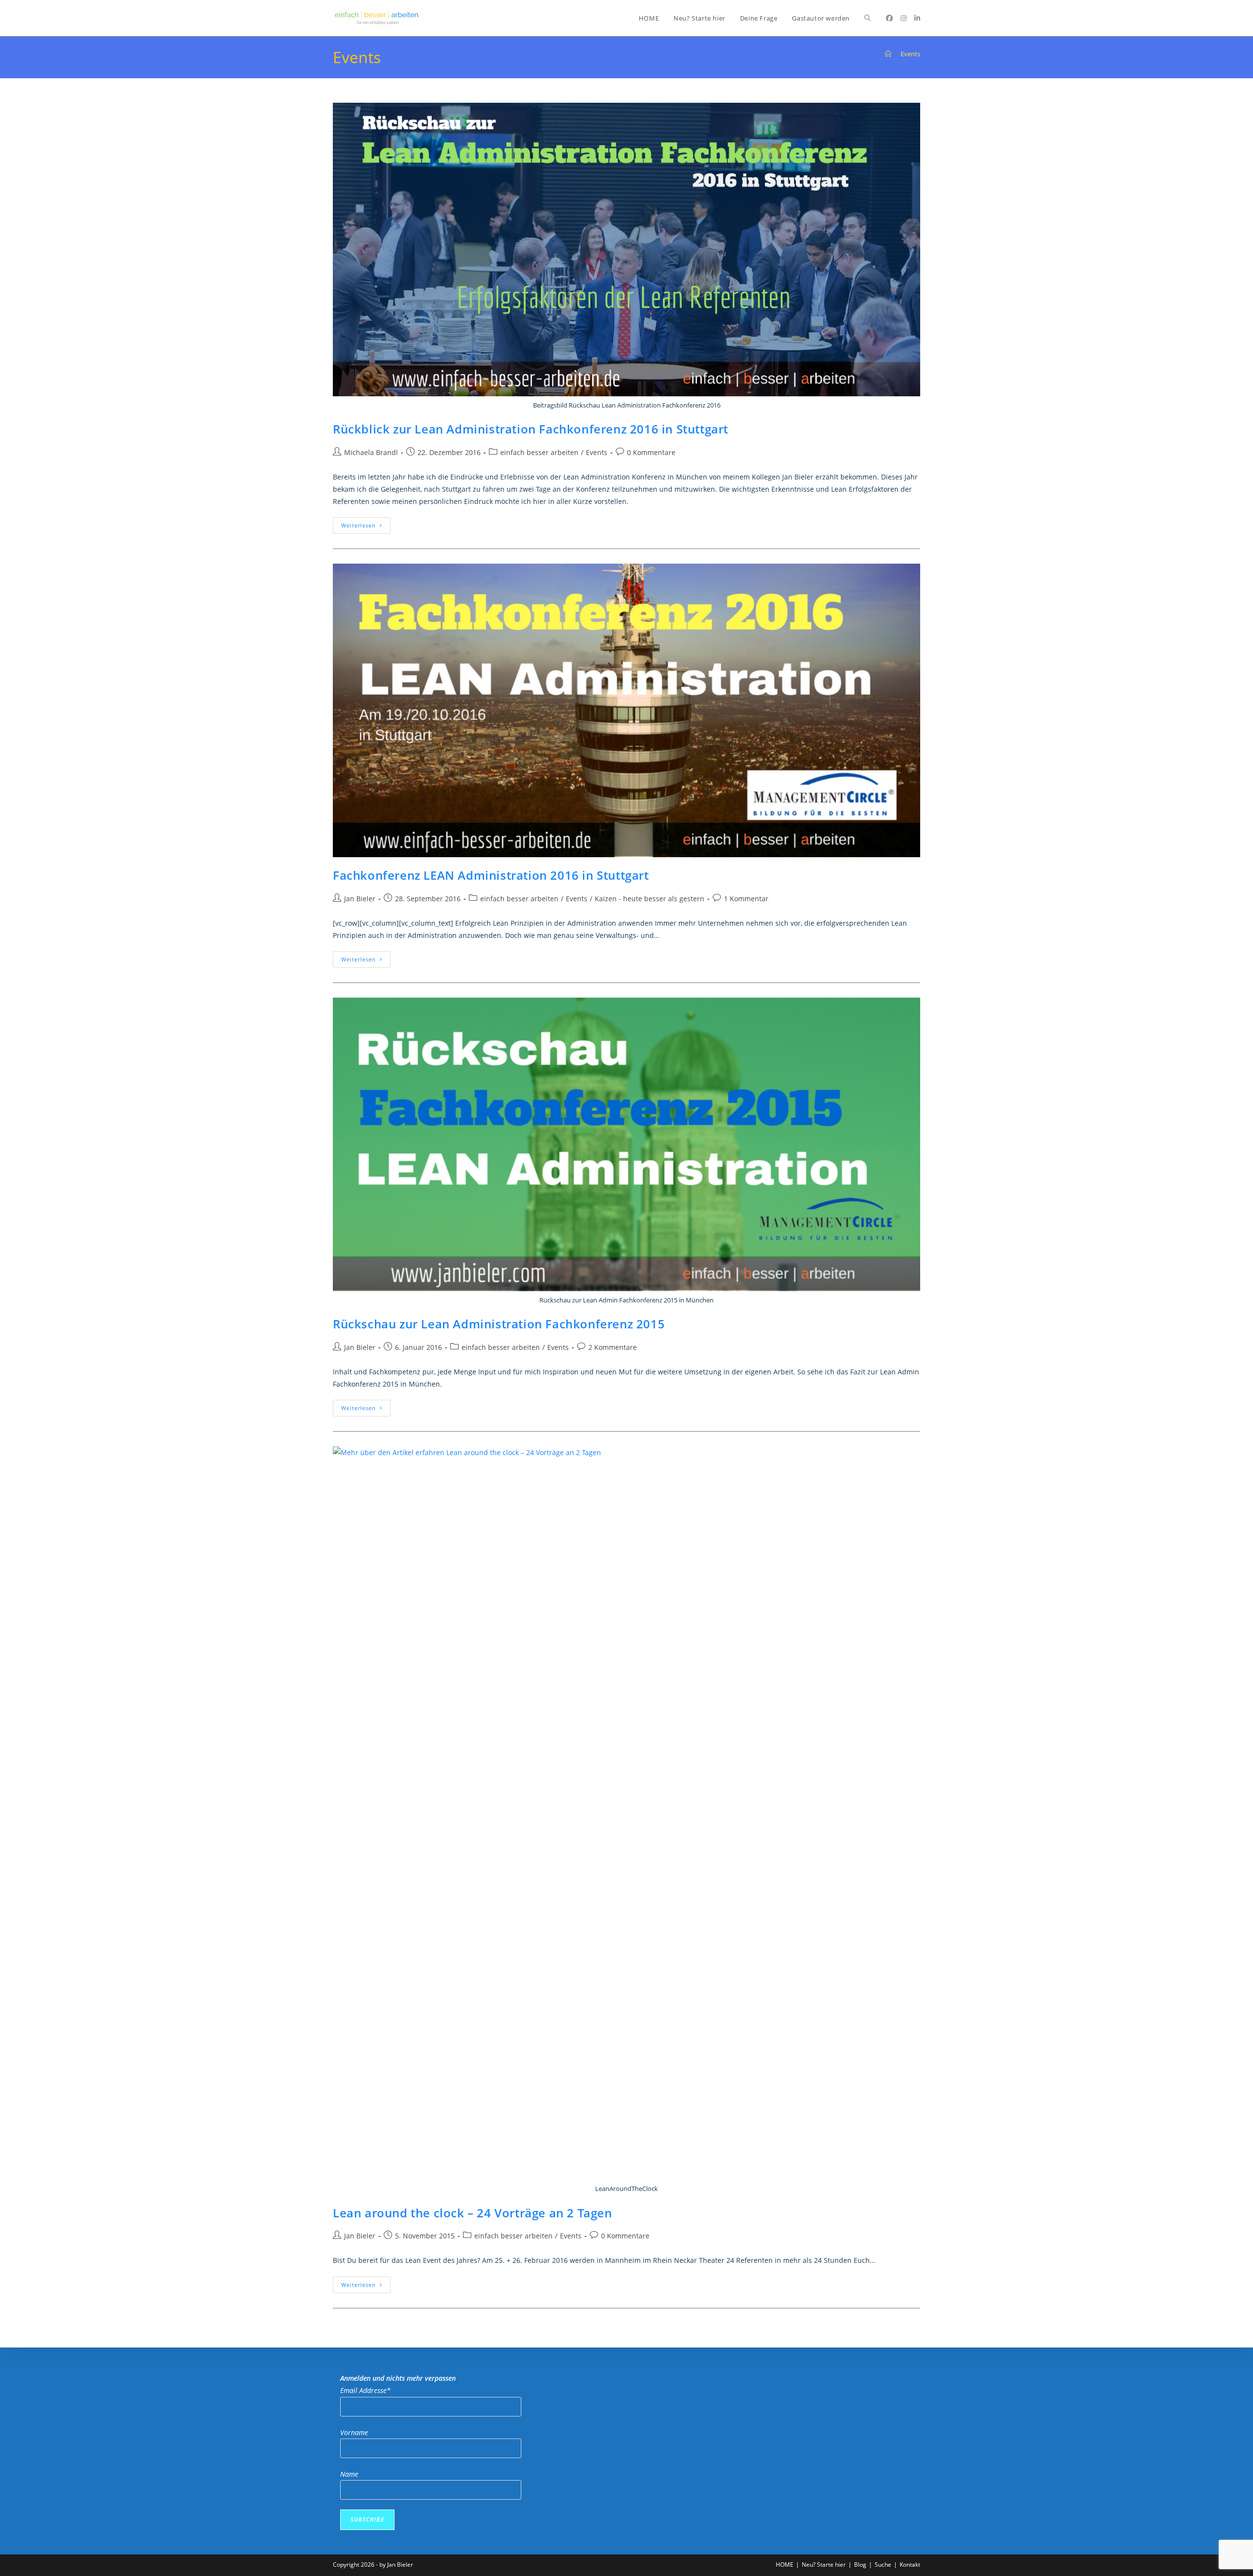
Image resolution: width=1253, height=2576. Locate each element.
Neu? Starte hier (824, 2565)
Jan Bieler (360, 899)
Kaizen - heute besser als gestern (650, 899)
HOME (785, 2565)
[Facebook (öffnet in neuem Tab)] (889, 18)
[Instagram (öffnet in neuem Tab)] (904, 18)
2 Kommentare (613, 1347)
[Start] (888, 54)
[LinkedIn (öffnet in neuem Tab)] (917, 18)
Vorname (354, 2432)
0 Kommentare (651, 452)
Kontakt (910, 2565)
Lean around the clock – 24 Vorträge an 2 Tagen (473, 2213)
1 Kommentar (746, 899)
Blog (860, 2565)
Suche (883, 2565)
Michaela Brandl (371, 452)
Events (910, 54)
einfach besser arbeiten (539, 452)
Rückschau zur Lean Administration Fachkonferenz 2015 (499, 1324)
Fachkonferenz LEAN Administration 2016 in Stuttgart (491, 875)
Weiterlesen (366, 527)
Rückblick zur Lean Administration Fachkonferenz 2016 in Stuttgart (531, 429)
